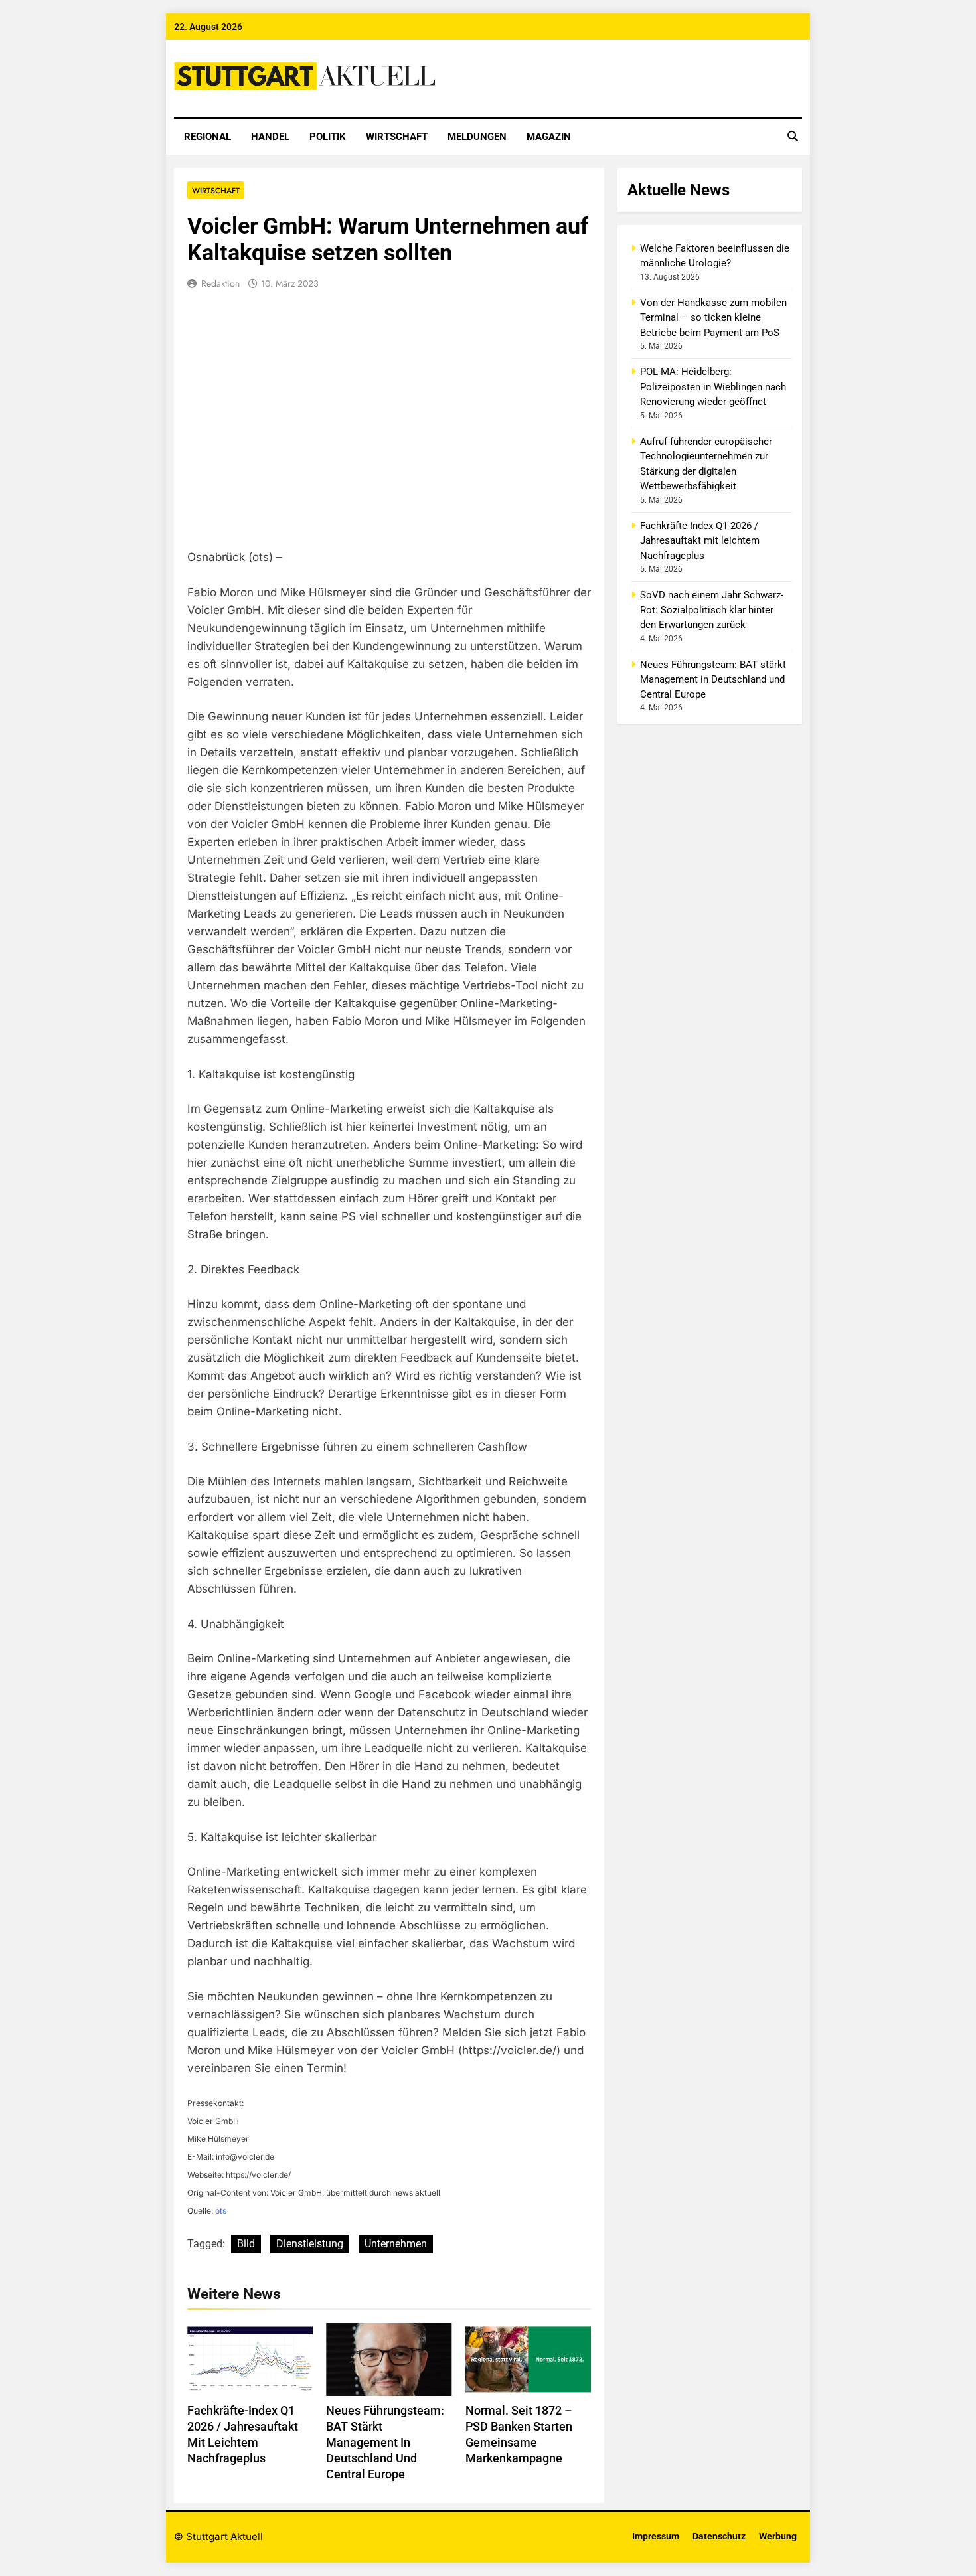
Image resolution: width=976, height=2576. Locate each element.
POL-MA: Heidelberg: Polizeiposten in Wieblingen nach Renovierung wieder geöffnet (713, 387)
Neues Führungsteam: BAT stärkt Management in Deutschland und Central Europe (385, 2443)
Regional (207, 137)
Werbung (778, 2536)
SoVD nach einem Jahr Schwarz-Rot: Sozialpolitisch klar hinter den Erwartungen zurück (712, 610)
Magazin (549, 137)
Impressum (656, 2536)
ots (221, 2211)
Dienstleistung (310, 2244)
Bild (246, 2244)
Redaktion (220, 283)
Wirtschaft (397, 137)
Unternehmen (396, 2244)
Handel (270, 137)
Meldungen (477, 137)
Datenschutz (719, 2536)
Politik (328, 137)
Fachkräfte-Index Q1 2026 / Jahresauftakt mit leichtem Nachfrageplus (700, 541)
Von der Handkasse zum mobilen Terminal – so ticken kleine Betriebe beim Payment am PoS (713, 318)
